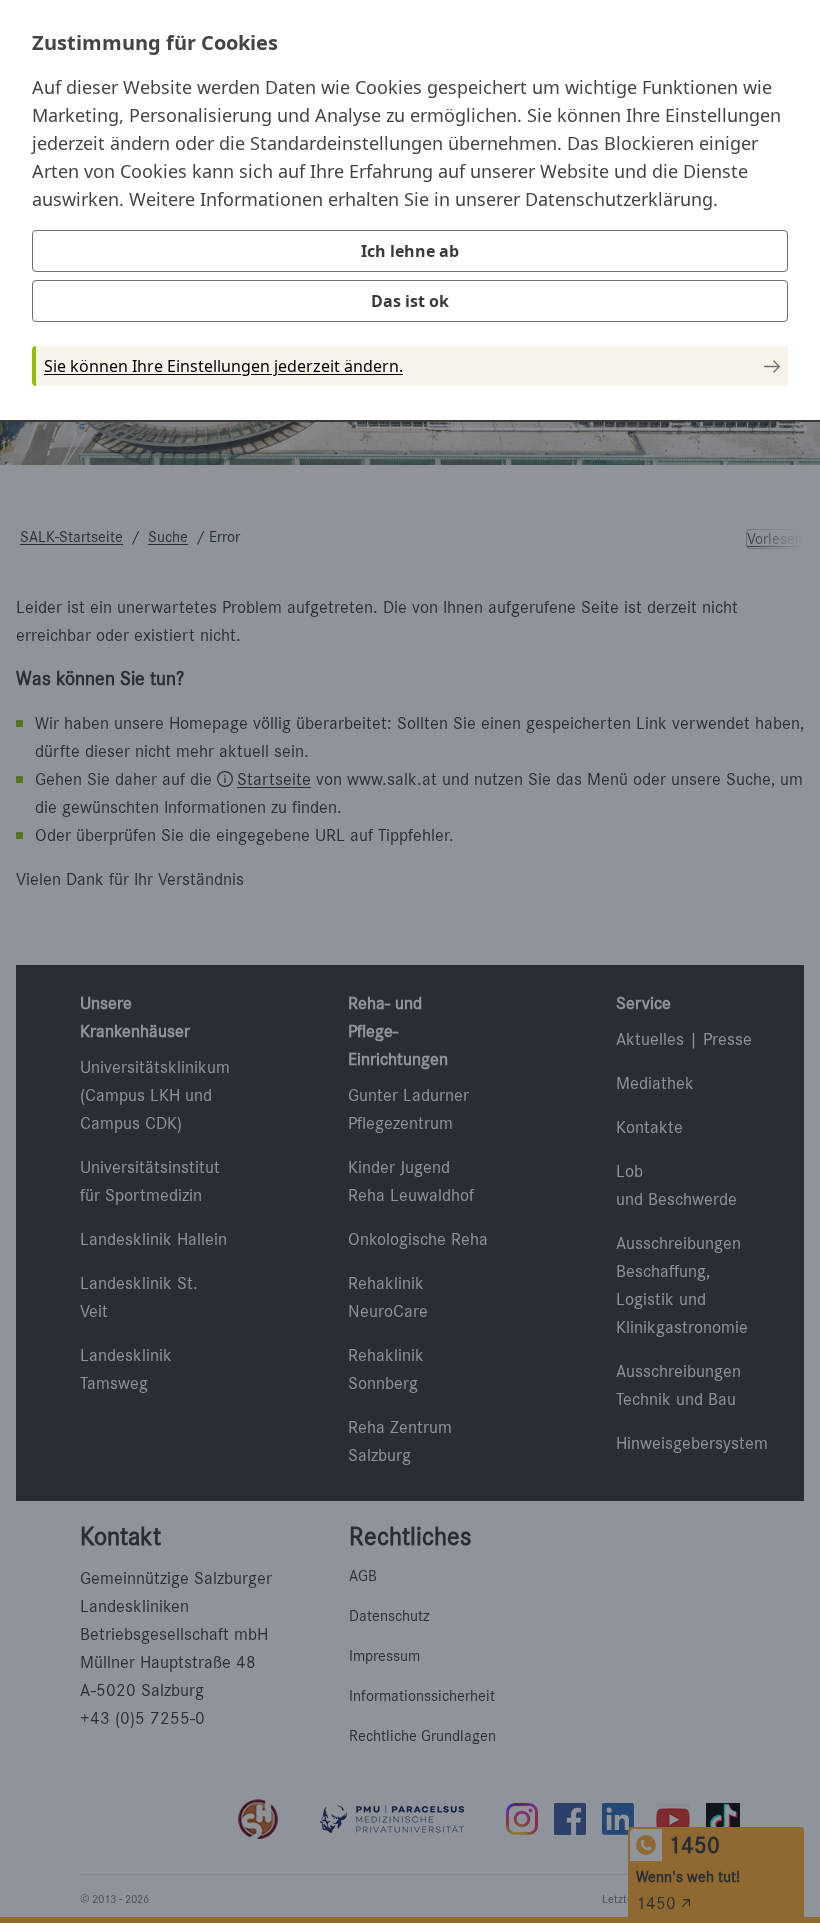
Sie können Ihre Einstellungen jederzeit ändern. (223, 366)
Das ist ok (410, 301)
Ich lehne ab (410, 251)
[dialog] (410, 209)
